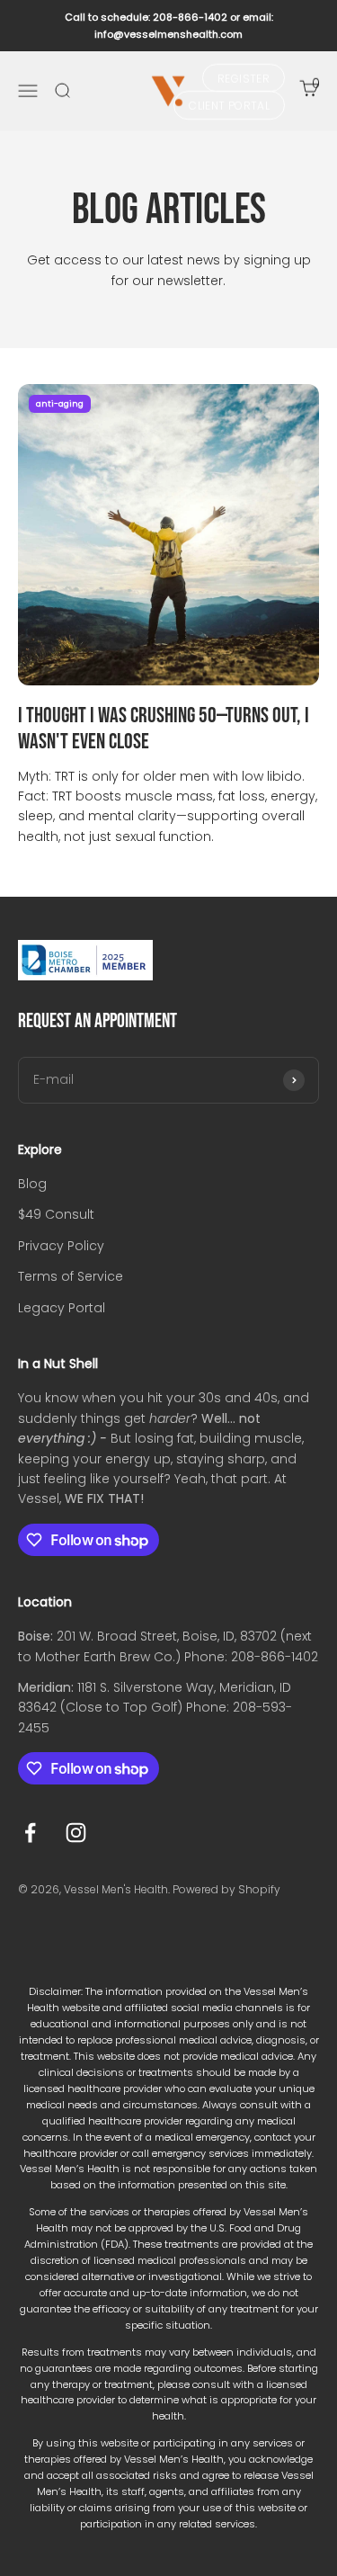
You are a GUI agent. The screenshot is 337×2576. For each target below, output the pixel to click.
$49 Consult (56, 1214)
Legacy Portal (62, 1308)
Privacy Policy (61, 1246)
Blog (32, 1184)
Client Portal (229, 106)
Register (244, 78)
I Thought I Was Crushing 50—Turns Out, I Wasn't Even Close (164, 729)
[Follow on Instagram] (76, 1833)
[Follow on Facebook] (30, 1833)
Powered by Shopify (226, 1889)
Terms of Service (71, 1276)
